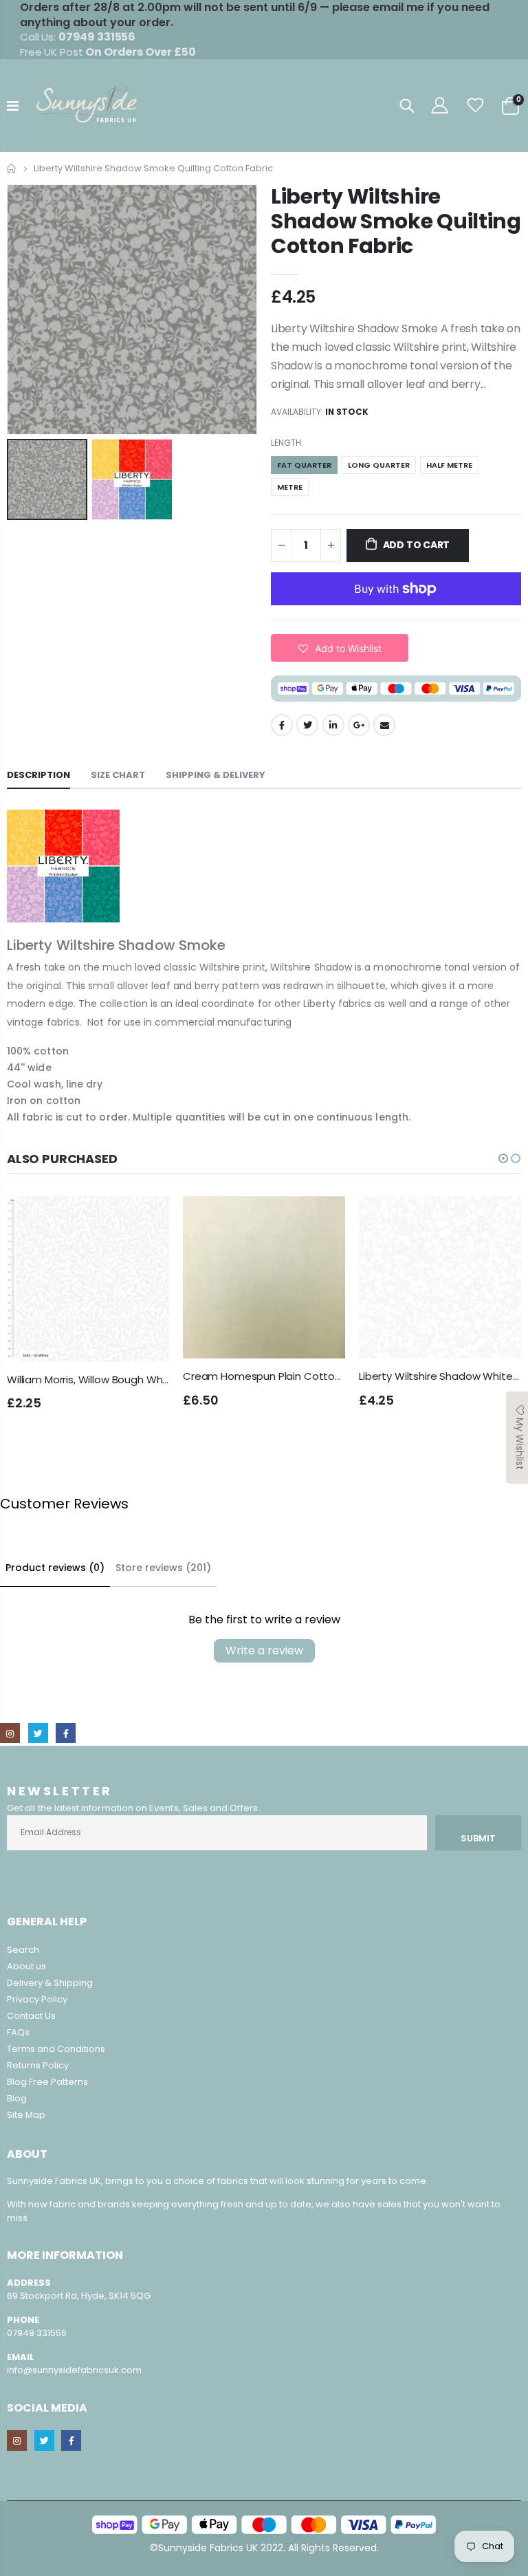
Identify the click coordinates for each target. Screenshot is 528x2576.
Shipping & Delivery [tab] (216, 775)
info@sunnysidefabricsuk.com (74, 2370)
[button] (340, 648)
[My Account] (439, 106)
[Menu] (13, 106)
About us (26, 1966)
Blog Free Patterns (47, 2082)
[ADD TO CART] (146, 1219)
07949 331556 (37, 2333)
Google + (359, 725)
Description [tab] (38, 775)
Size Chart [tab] (118, 775)
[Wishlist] (476, 106)
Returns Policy (38, 2065)
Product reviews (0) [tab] (55, 1568)
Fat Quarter (304, 465)
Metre (290, 487)
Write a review (264, 1650)
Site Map (26, 2115)
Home (12, 168)
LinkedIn (333, 725)
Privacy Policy (37, 1999)
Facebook (282, 725)
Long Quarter (379, 465)
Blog (17, 2098)
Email (384, 725)
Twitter (307, 725)
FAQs (18, 2032)
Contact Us (31, 2016)
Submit (478, 1838)
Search (23, 1950)
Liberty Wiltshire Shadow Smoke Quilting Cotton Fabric (396, 221)
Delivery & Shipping (50, 1983)
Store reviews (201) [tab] (163, 1568)
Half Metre (449, 465)
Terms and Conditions (56, 2049)
